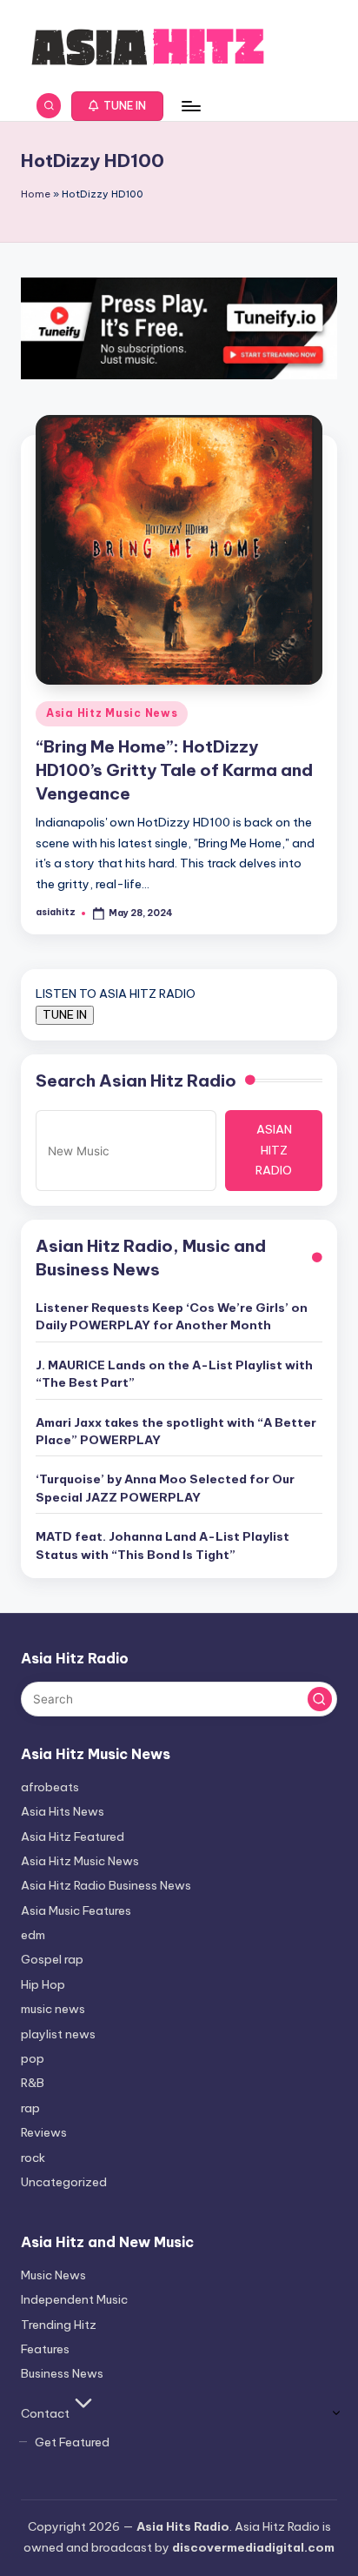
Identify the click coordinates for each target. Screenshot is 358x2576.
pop (33, 2058)
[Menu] (190, 106)
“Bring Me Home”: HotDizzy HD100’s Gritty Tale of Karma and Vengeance (174, 770)
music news (53, 2009)
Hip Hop (43, 1984)
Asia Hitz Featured (73, 1837)
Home (36, 194)
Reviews (44, 2132)
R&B (33, 2083)
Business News (62, 2373)
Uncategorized (64, 2182)
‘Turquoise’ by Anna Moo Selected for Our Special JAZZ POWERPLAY (165, 1488)
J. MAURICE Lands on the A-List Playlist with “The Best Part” (174, 1374)
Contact (45, 2413)
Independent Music (74, 2299)
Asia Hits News (63, 1811)
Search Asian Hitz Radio (136, 1081)
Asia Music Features (76, 1910)
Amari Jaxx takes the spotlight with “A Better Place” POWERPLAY (176, 1431)
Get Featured (72, 2442)
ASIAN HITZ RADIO (274, 1150)
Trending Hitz (59, 2325)
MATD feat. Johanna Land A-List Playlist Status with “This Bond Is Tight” (162, 1545)
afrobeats (50, 1787)
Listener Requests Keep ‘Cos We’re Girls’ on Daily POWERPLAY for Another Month (172, 1316)
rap (30, 2108)
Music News (53, 2275)
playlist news (58, 2034)
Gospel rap (52, 1959)
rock (33, 2158)
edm (33, 1935)
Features (45, 2349)
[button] (118, 106)
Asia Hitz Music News (112, 713)
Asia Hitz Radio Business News (106, 1885)
